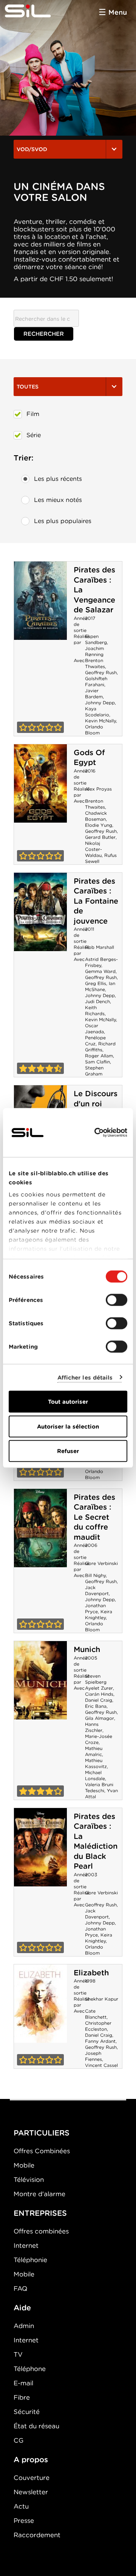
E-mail (23, 2383)
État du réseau (36, 2426)
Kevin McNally (100, 721)
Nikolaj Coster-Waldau (93, 849)
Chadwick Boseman (96, 816)
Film (33, 414)
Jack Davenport (97, 1590)
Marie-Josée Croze (99, 1739)
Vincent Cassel (101, 2065)
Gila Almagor (100, 1718)
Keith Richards (95, 1010)
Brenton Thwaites (95, 663)
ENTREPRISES (40, 2213)
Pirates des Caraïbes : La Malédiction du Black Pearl (96, 1841)
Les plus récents (58, 479)
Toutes (28, 387)
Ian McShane (100, 986)
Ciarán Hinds (99, 1694)
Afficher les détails (85, 1377)
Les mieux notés (58, 500)
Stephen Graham (94, 1071)
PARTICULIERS (42, 2133)
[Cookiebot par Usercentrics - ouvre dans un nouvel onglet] (96, 1133)
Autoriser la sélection (68, 1426)
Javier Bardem (94, 694)
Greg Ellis (96, 983)
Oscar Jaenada (94, 1029)
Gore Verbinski (101, 1563)
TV (18, 2354)
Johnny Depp (100, 703)
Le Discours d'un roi (96, 1099)
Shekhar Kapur (102, 1999)
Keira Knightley (99, 1615)
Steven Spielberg (96, 1679)
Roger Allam (99, 1056)
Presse (24, 2521)
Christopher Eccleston (98, 2026)
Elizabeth (91, 1973)
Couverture (32, 2478)
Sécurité (27, 2412)
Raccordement (37, 2535)
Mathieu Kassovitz (96, 1763)
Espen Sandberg (96, 639)
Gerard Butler (100, 837)
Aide (22, 2308)
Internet (26, 2246)
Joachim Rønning (94, 651)
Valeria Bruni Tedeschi (99, 1787)
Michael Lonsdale (95, 1775)
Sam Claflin (97, 1062)
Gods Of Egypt (89, 758)
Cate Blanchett (96, 2014)
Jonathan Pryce (95, 1608)
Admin (24, 2326)
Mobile (24, 2165)
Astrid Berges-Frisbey (101, 962)
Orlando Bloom (94, 730)
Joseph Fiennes (93, 2056)
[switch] (117, 1300)
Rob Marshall (100, 947)
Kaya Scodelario (97, 712)
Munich (87, 1649)
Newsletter (31, 2492)
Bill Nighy (95, 1575)
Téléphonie (30, 2260)
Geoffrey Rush (101, 672)
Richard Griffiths (100, 1047)
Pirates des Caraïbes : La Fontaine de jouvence (96, 901)
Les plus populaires (63, 521)
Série (34, 435)
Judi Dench (97, 1001)
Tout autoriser (68, 1402)
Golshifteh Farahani (96, 681)
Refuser (68, 1451)
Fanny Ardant (100, 2041)
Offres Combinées (42, 2151)
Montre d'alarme (39, 2194)
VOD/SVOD (32, 149)
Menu (118, 12)
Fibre (22, 2397)
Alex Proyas (98, 789)
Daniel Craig (99, 1700)
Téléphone (30, 2369)
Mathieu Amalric (94, 1751)
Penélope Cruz (95, 1041)
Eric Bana (96, 1706)
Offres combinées (41, 2231)
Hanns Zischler (94, 1727)
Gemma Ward (100, 971)
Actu (21, 2506)
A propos (31, 2460)
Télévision (29, 2180)
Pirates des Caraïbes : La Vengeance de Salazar (40, 601)
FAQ (20, 2288)
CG (19, 2440)
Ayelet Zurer (99, 1688)
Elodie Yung (99, 825)
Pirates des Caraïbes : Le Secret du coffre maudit (94, 1517)
